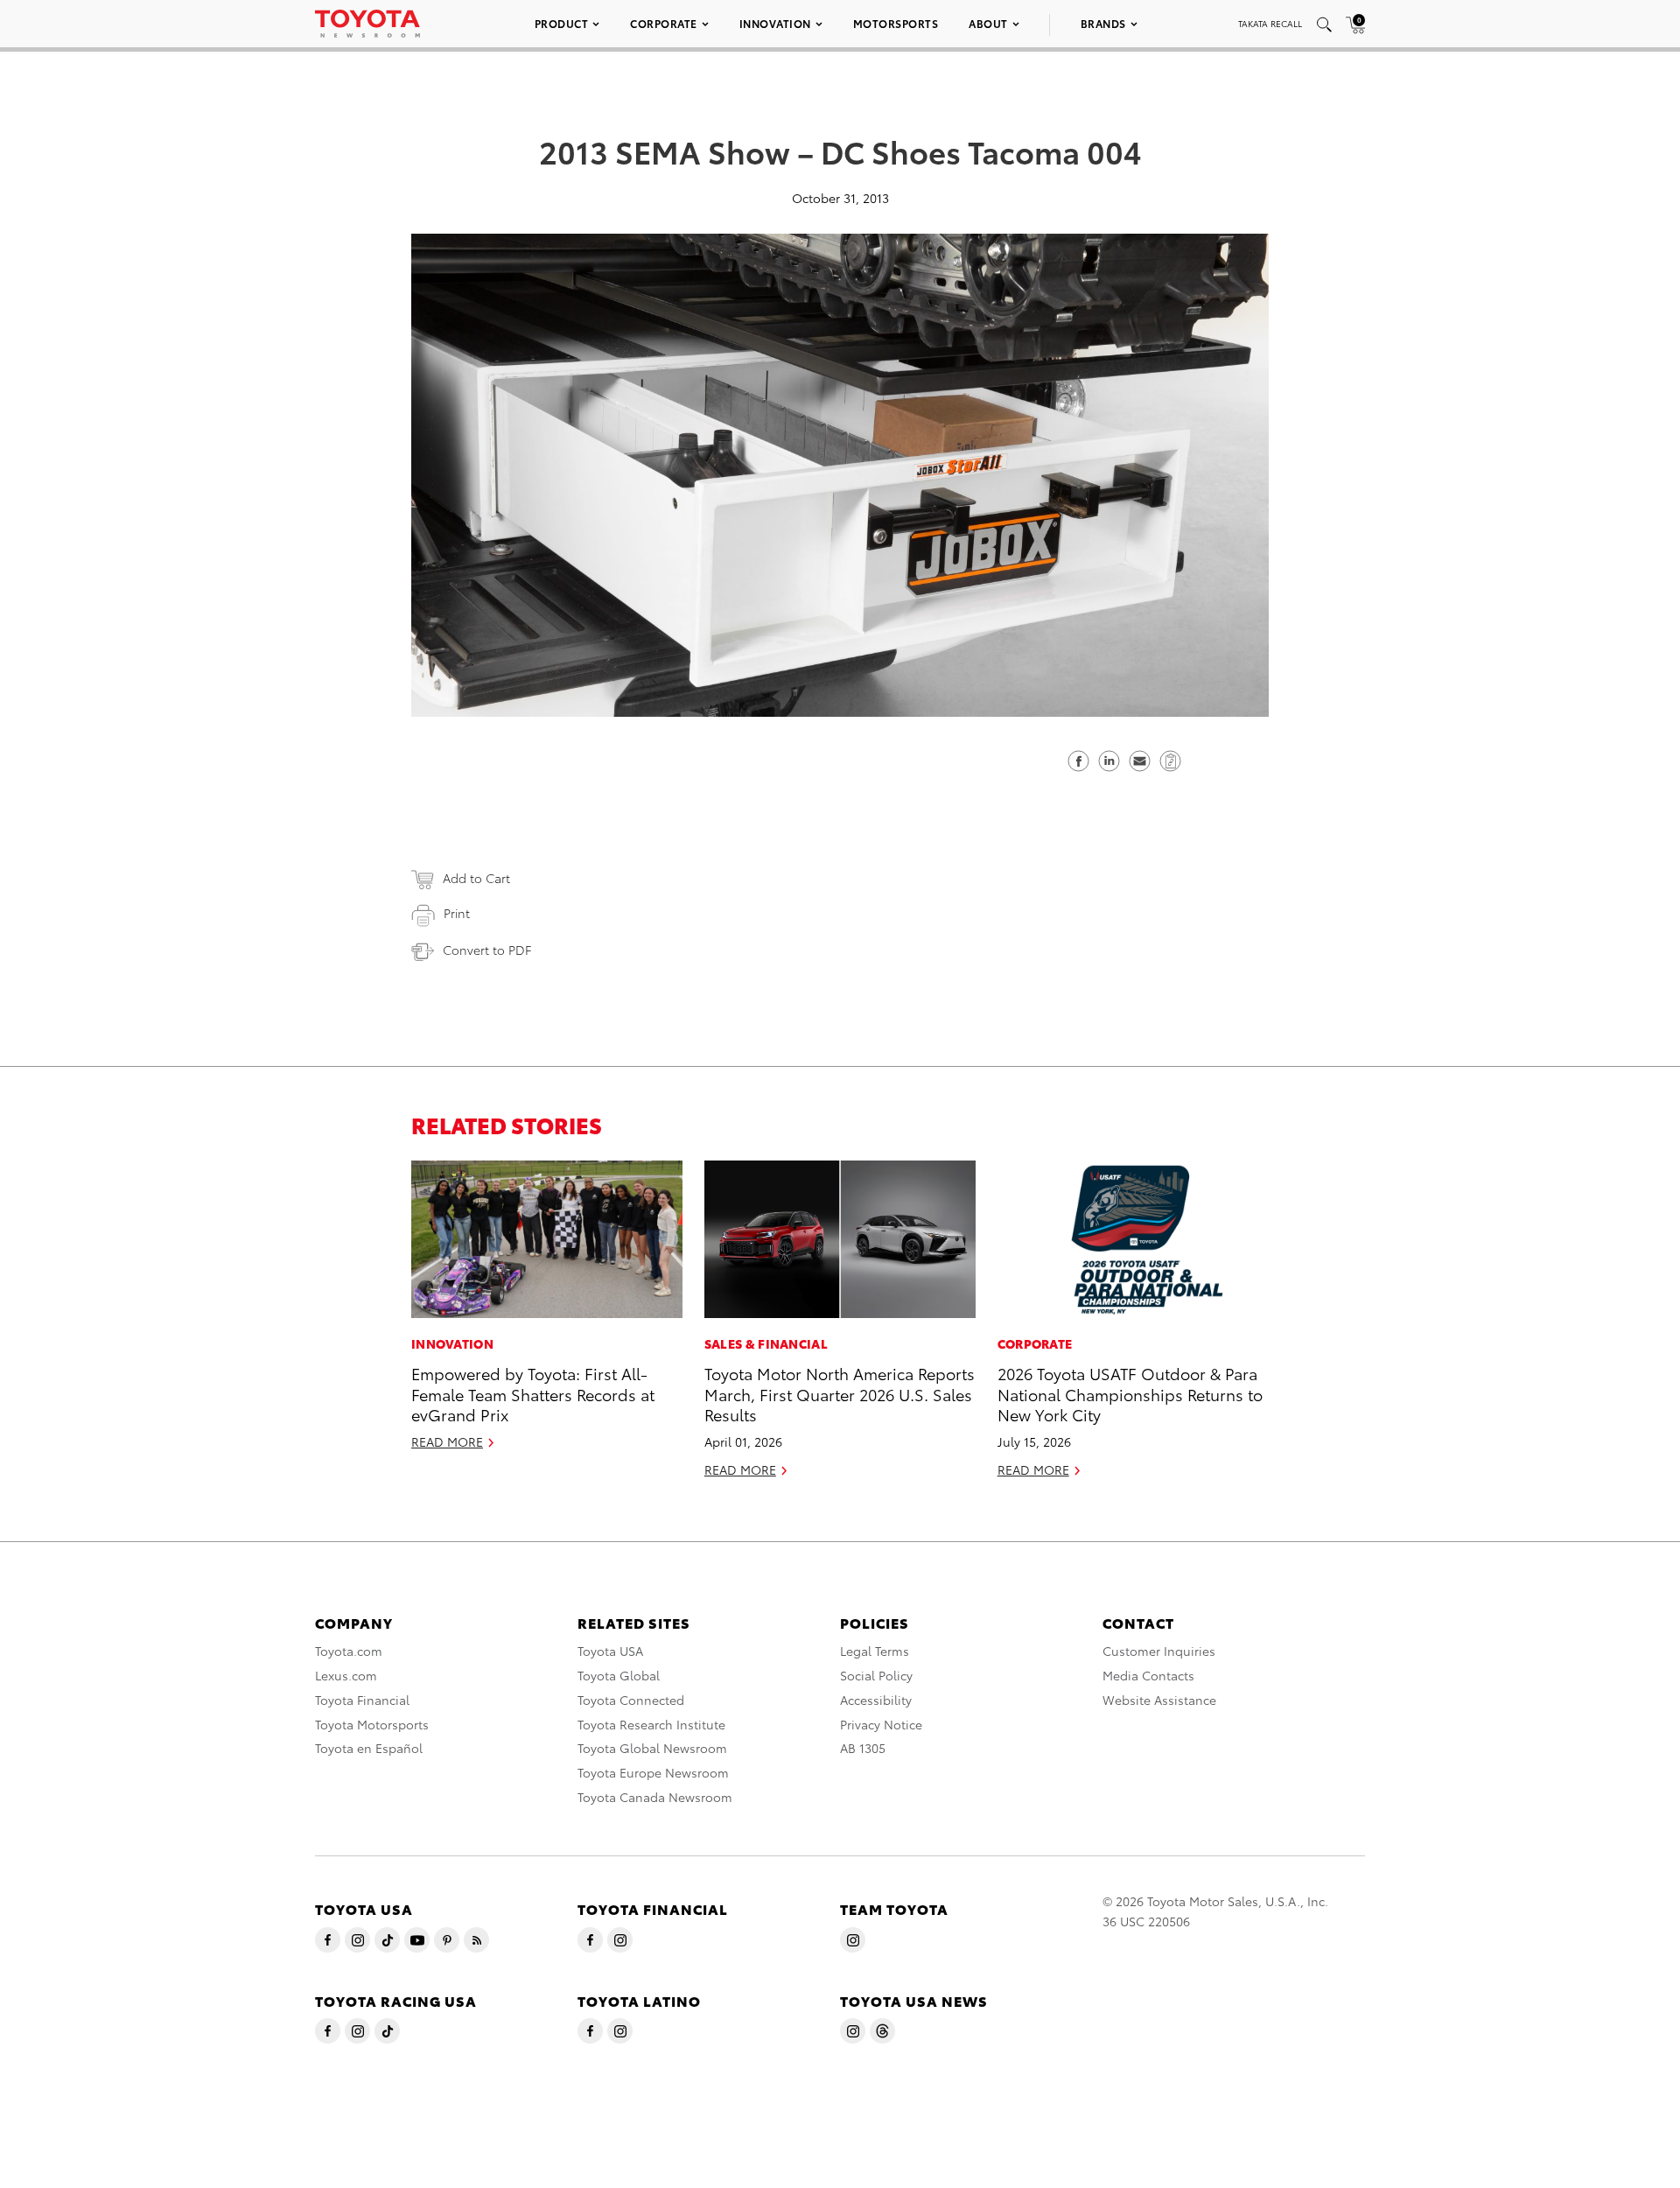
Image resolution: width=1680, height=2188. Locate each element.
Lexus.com (346, 1675)
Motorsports (896, 23)
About (988, 23)
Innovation (775, 23)
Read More (447, 1441)
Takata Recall (1270, 23)
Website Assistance (1159, 1700)
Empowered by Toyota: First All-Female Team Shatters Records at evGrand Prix (533, 1393)
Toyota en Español (369, 1748)
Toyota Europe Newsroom (653, 1772)
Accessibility (876, 1700)
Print (457, 913)
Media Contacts (1148, 1675)
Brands (1103, 23)
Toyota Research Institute (651, 1724)
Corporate (664, 23)
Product (562, 23)
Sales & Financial (766, 1343)
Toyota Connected (631, 1700)
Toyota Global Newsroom (652, 1748)
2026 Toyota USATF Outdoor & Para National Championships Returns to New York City (1130, 1393)
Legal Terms (875, 1651)
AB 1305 (863, 1748)
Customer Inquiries (1159, 1651)
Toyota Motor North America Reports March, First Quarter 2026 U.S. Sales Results (840, 1393)
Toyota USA (610, 1651)
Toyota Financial (362, 1700)
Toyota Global (619, 1675)
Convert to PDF (487, 950)
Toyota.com (349, 1651)
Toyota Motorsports (372, 1724)
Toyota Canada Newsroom (655, 1797)
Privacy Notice (881, 1724)
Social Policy (876, 1675)
